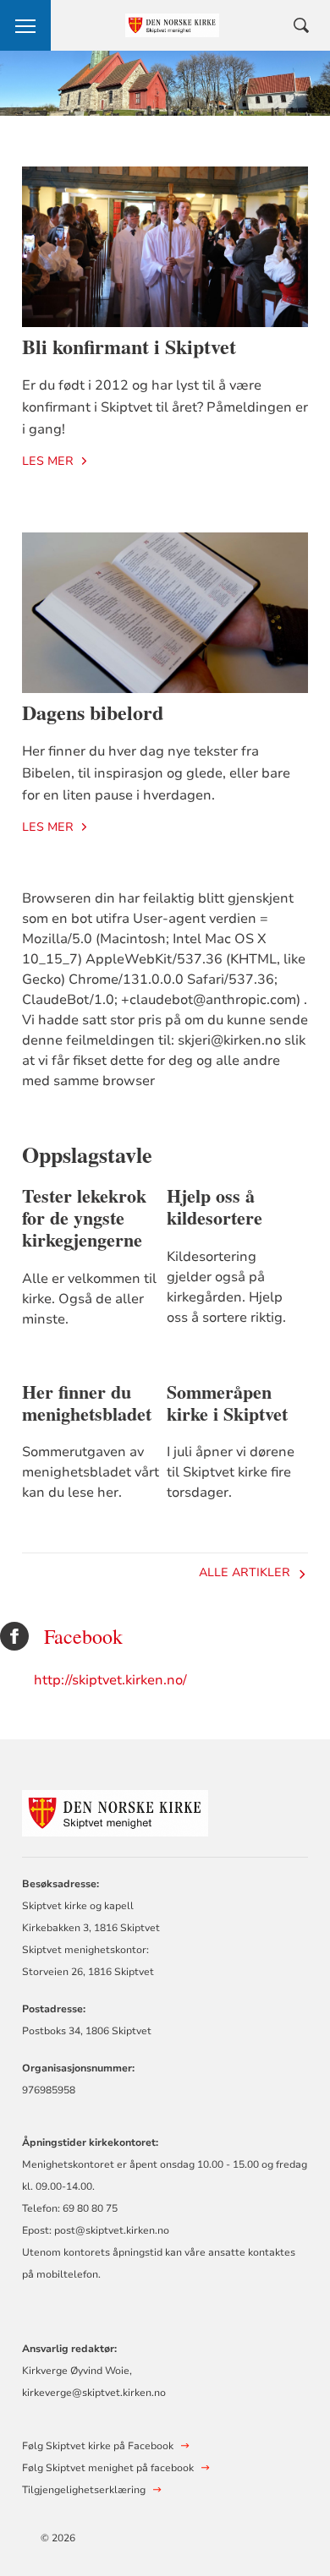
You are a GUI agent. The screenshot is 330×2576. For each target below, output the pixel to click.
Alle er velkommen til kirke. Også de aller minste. (89, 1299)
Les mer (48, 461)
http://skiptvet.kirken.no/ (110, 1680)
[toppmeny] (25, 25)
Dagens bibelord (93, 712)
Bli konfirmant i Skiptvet (129, 346)
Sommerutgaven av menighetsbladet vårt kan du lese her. (91, 1472)
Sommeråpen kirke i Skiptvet (227, 1403)
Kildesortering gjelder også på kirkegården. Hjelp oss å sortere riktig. (226, 1287)
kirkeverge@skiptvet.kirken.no (94, 2393)
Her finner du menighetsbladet (87, 1403)
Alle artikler (245, 1572)
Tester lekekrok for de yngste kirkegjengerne (84, 1218)
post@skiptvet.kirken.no (112, 2230)
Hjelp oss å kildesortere (214, 1207)
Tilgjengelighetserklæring (84, 2490)
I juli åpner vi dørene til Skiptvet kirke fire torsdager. (231, 1472)
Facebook (83, 1637)
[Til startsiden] (115, 1811)
